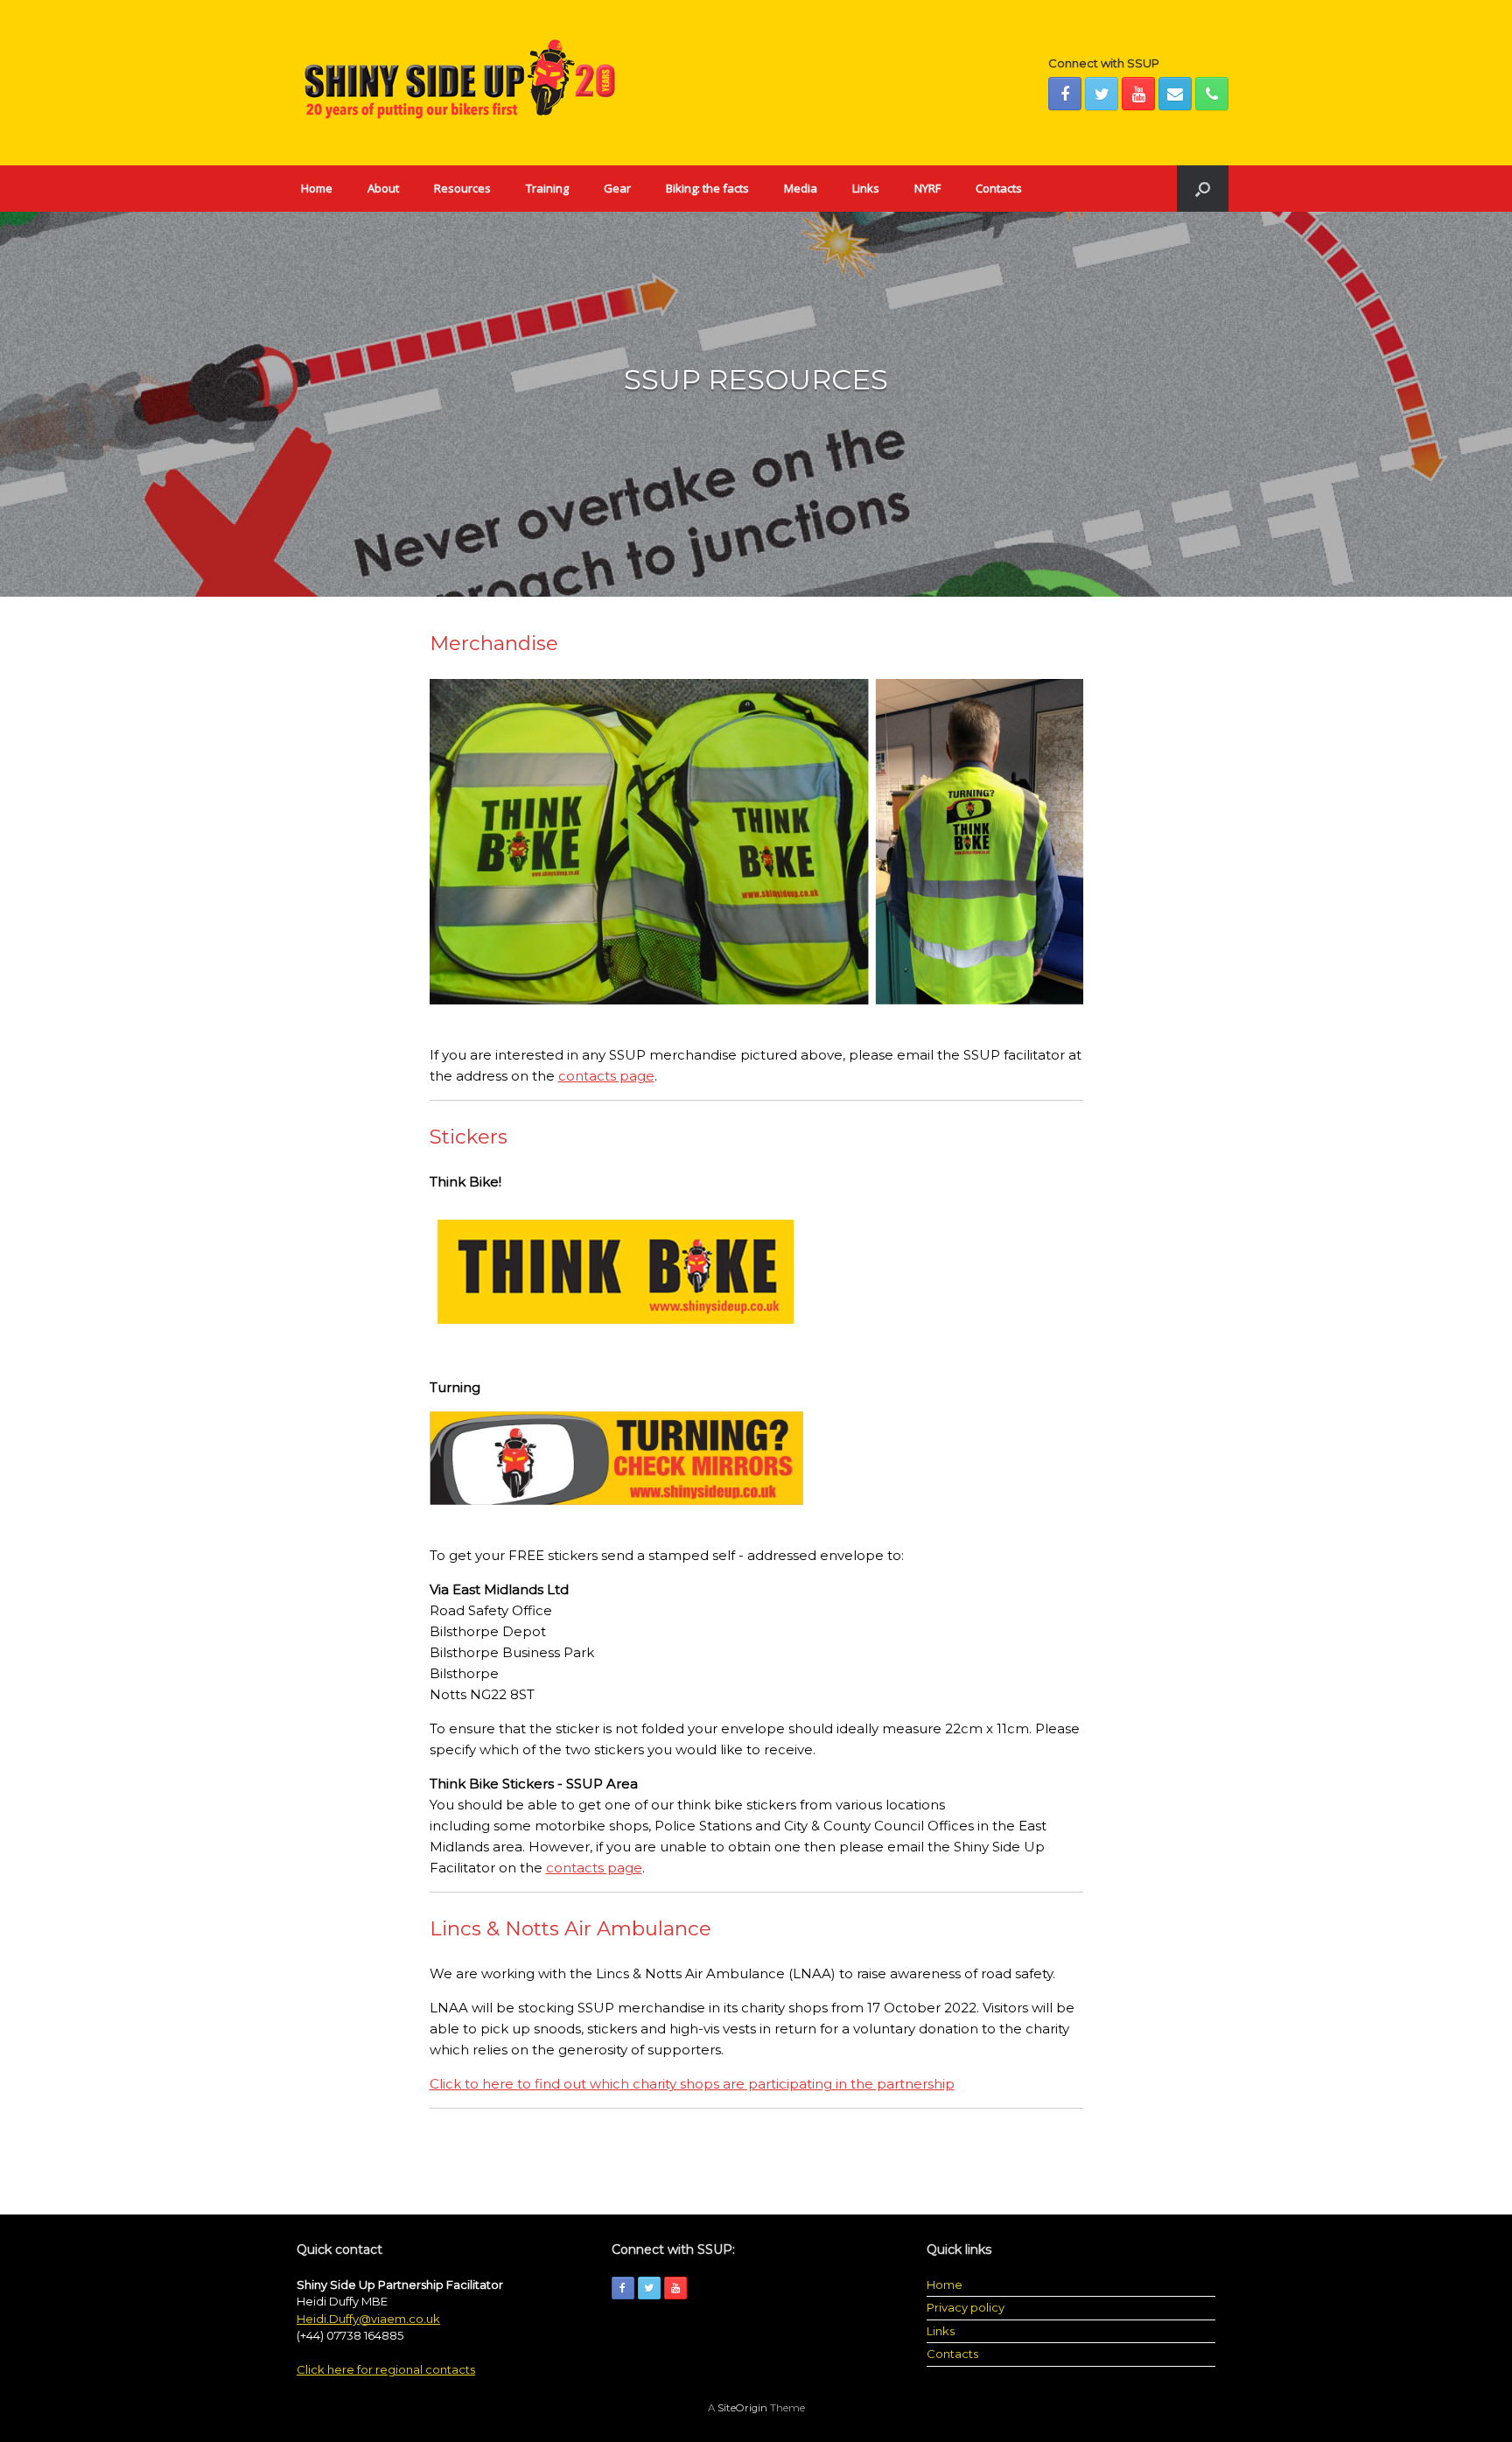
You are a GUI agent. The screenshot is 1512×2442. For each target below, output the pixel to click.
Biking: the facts (707, 188)
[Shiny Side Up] (458, 83)
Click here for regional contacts (386, 2369)
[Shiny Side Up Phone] (1212, 94)
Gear (617, 188)
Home (317, 188)
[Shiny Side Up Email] (1175, 94)
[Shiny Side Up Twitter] (1102, 94)
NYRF (927, 188)
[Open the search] (1203, 189)
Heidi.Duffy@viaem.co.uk (368, 2319)
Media (801, 188)
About (383, 188)
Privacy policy (966, 2307)
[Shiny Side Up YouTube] (1138, 94)
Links (866, 188)
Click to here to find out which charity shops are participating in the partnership (692, 2084)
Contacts (999, 188)
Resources (462, 188)
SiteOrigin (742, 2408)
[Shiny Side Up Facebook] (1065, 94)
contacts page (606, 1076)
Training (547, 188)
